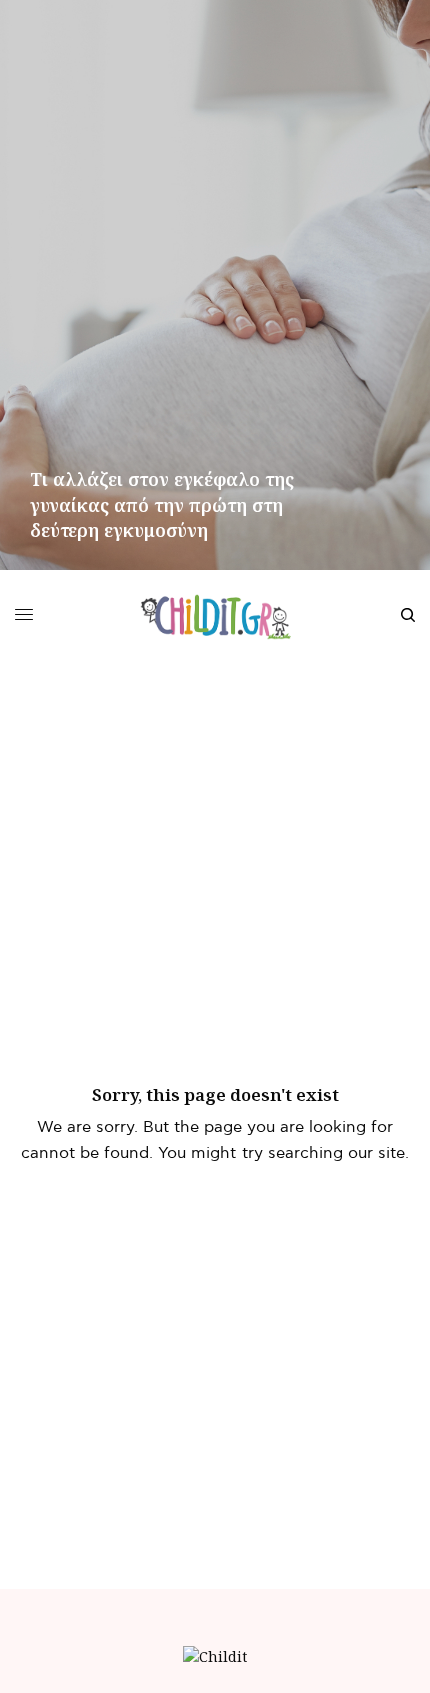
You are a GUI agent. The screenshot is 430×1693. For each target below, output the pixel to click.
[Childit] (215, 615)
